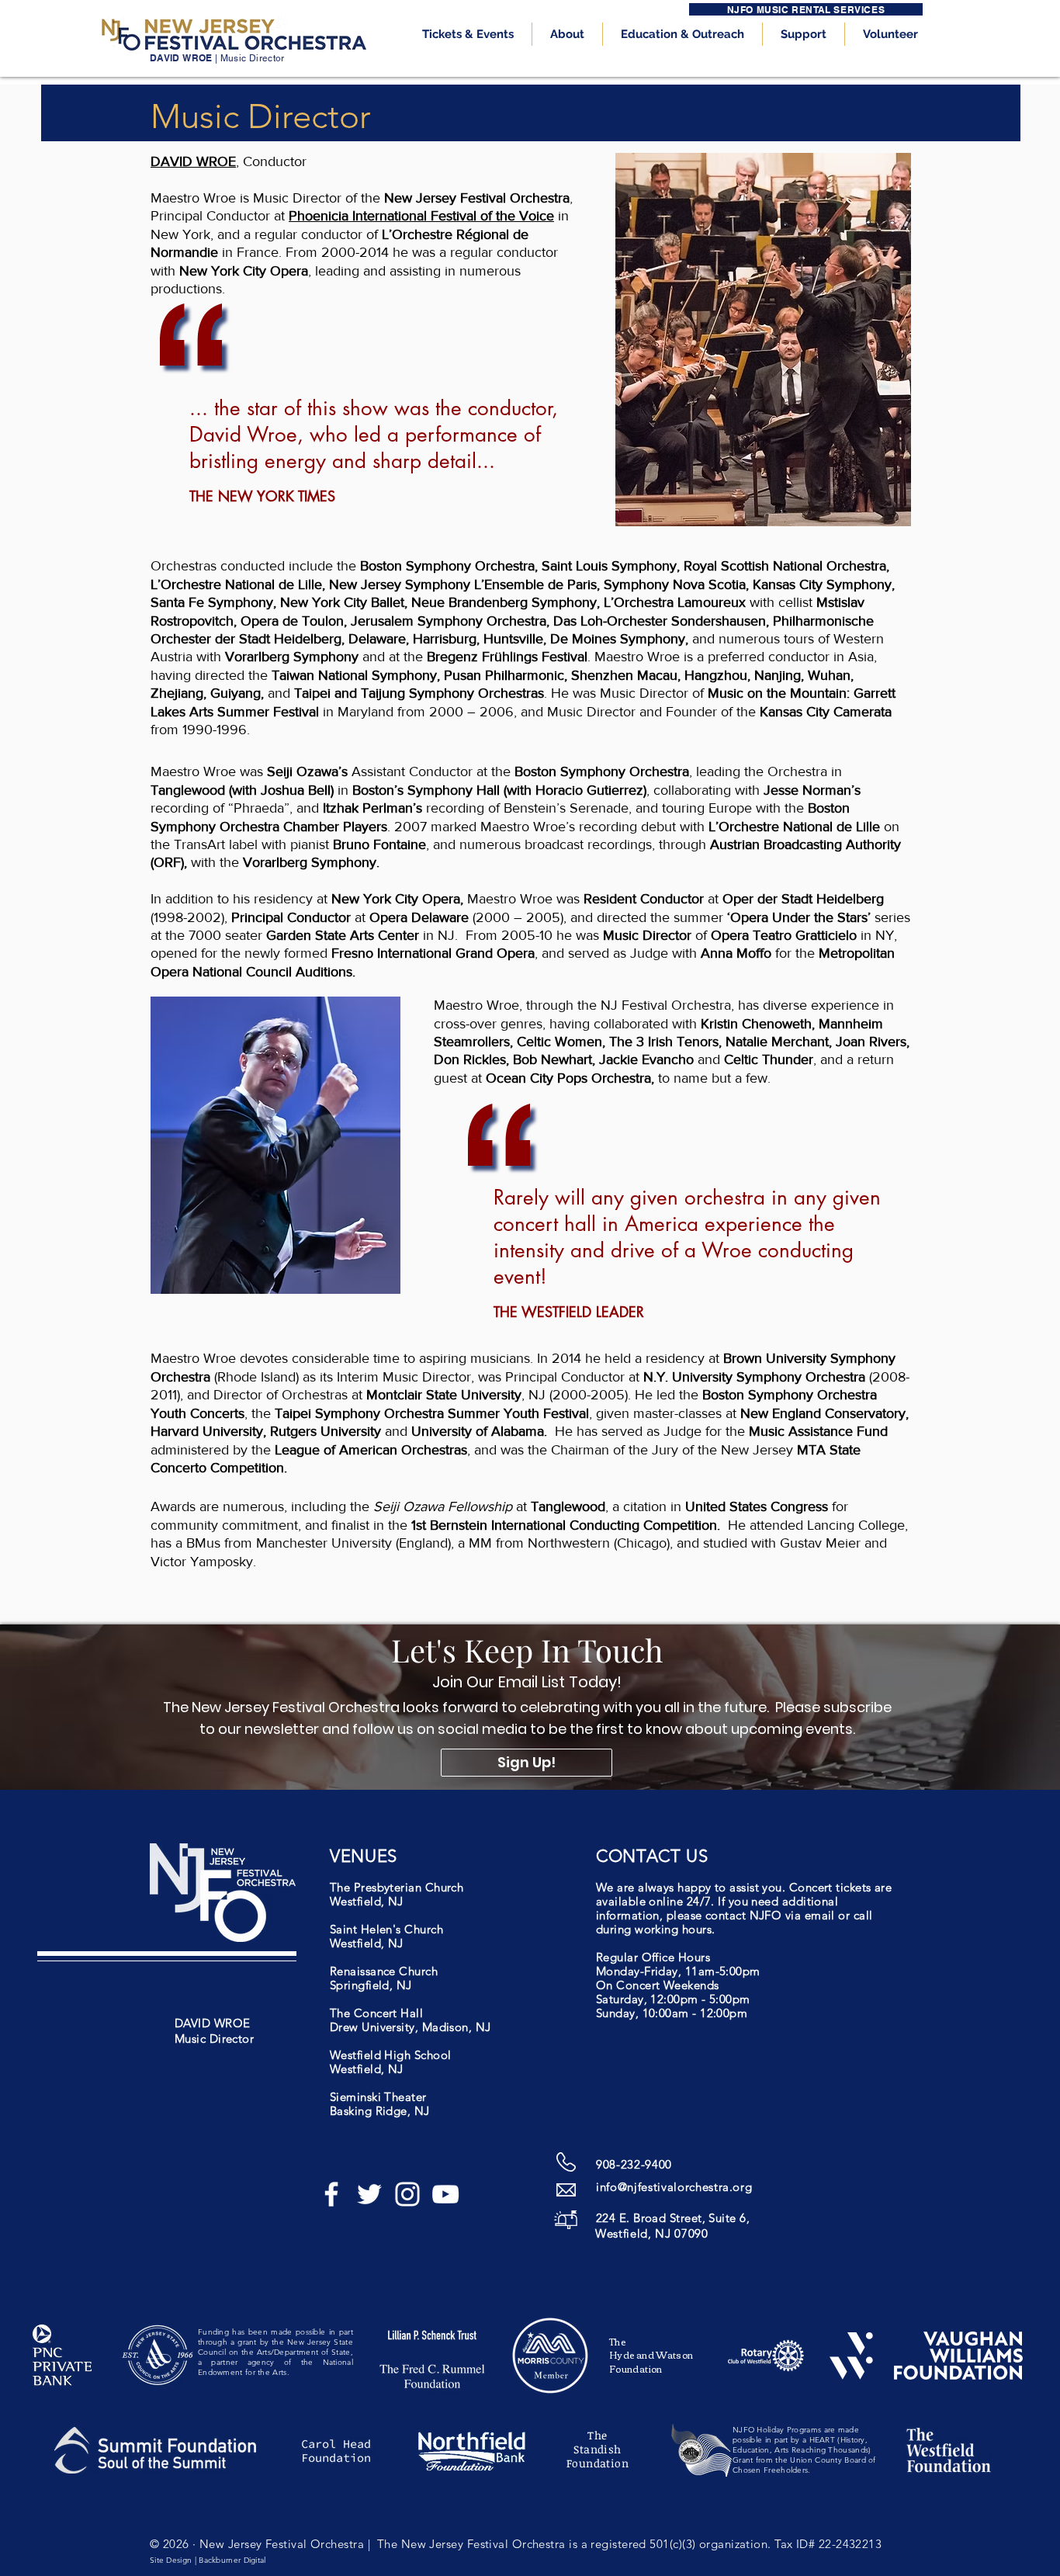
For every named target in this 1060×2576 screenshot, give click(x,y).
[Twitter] (369, 2194)
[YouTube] (445, 2194)
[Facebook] (331, 2194)
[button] (468, 34)
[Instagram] (407, 2194)
